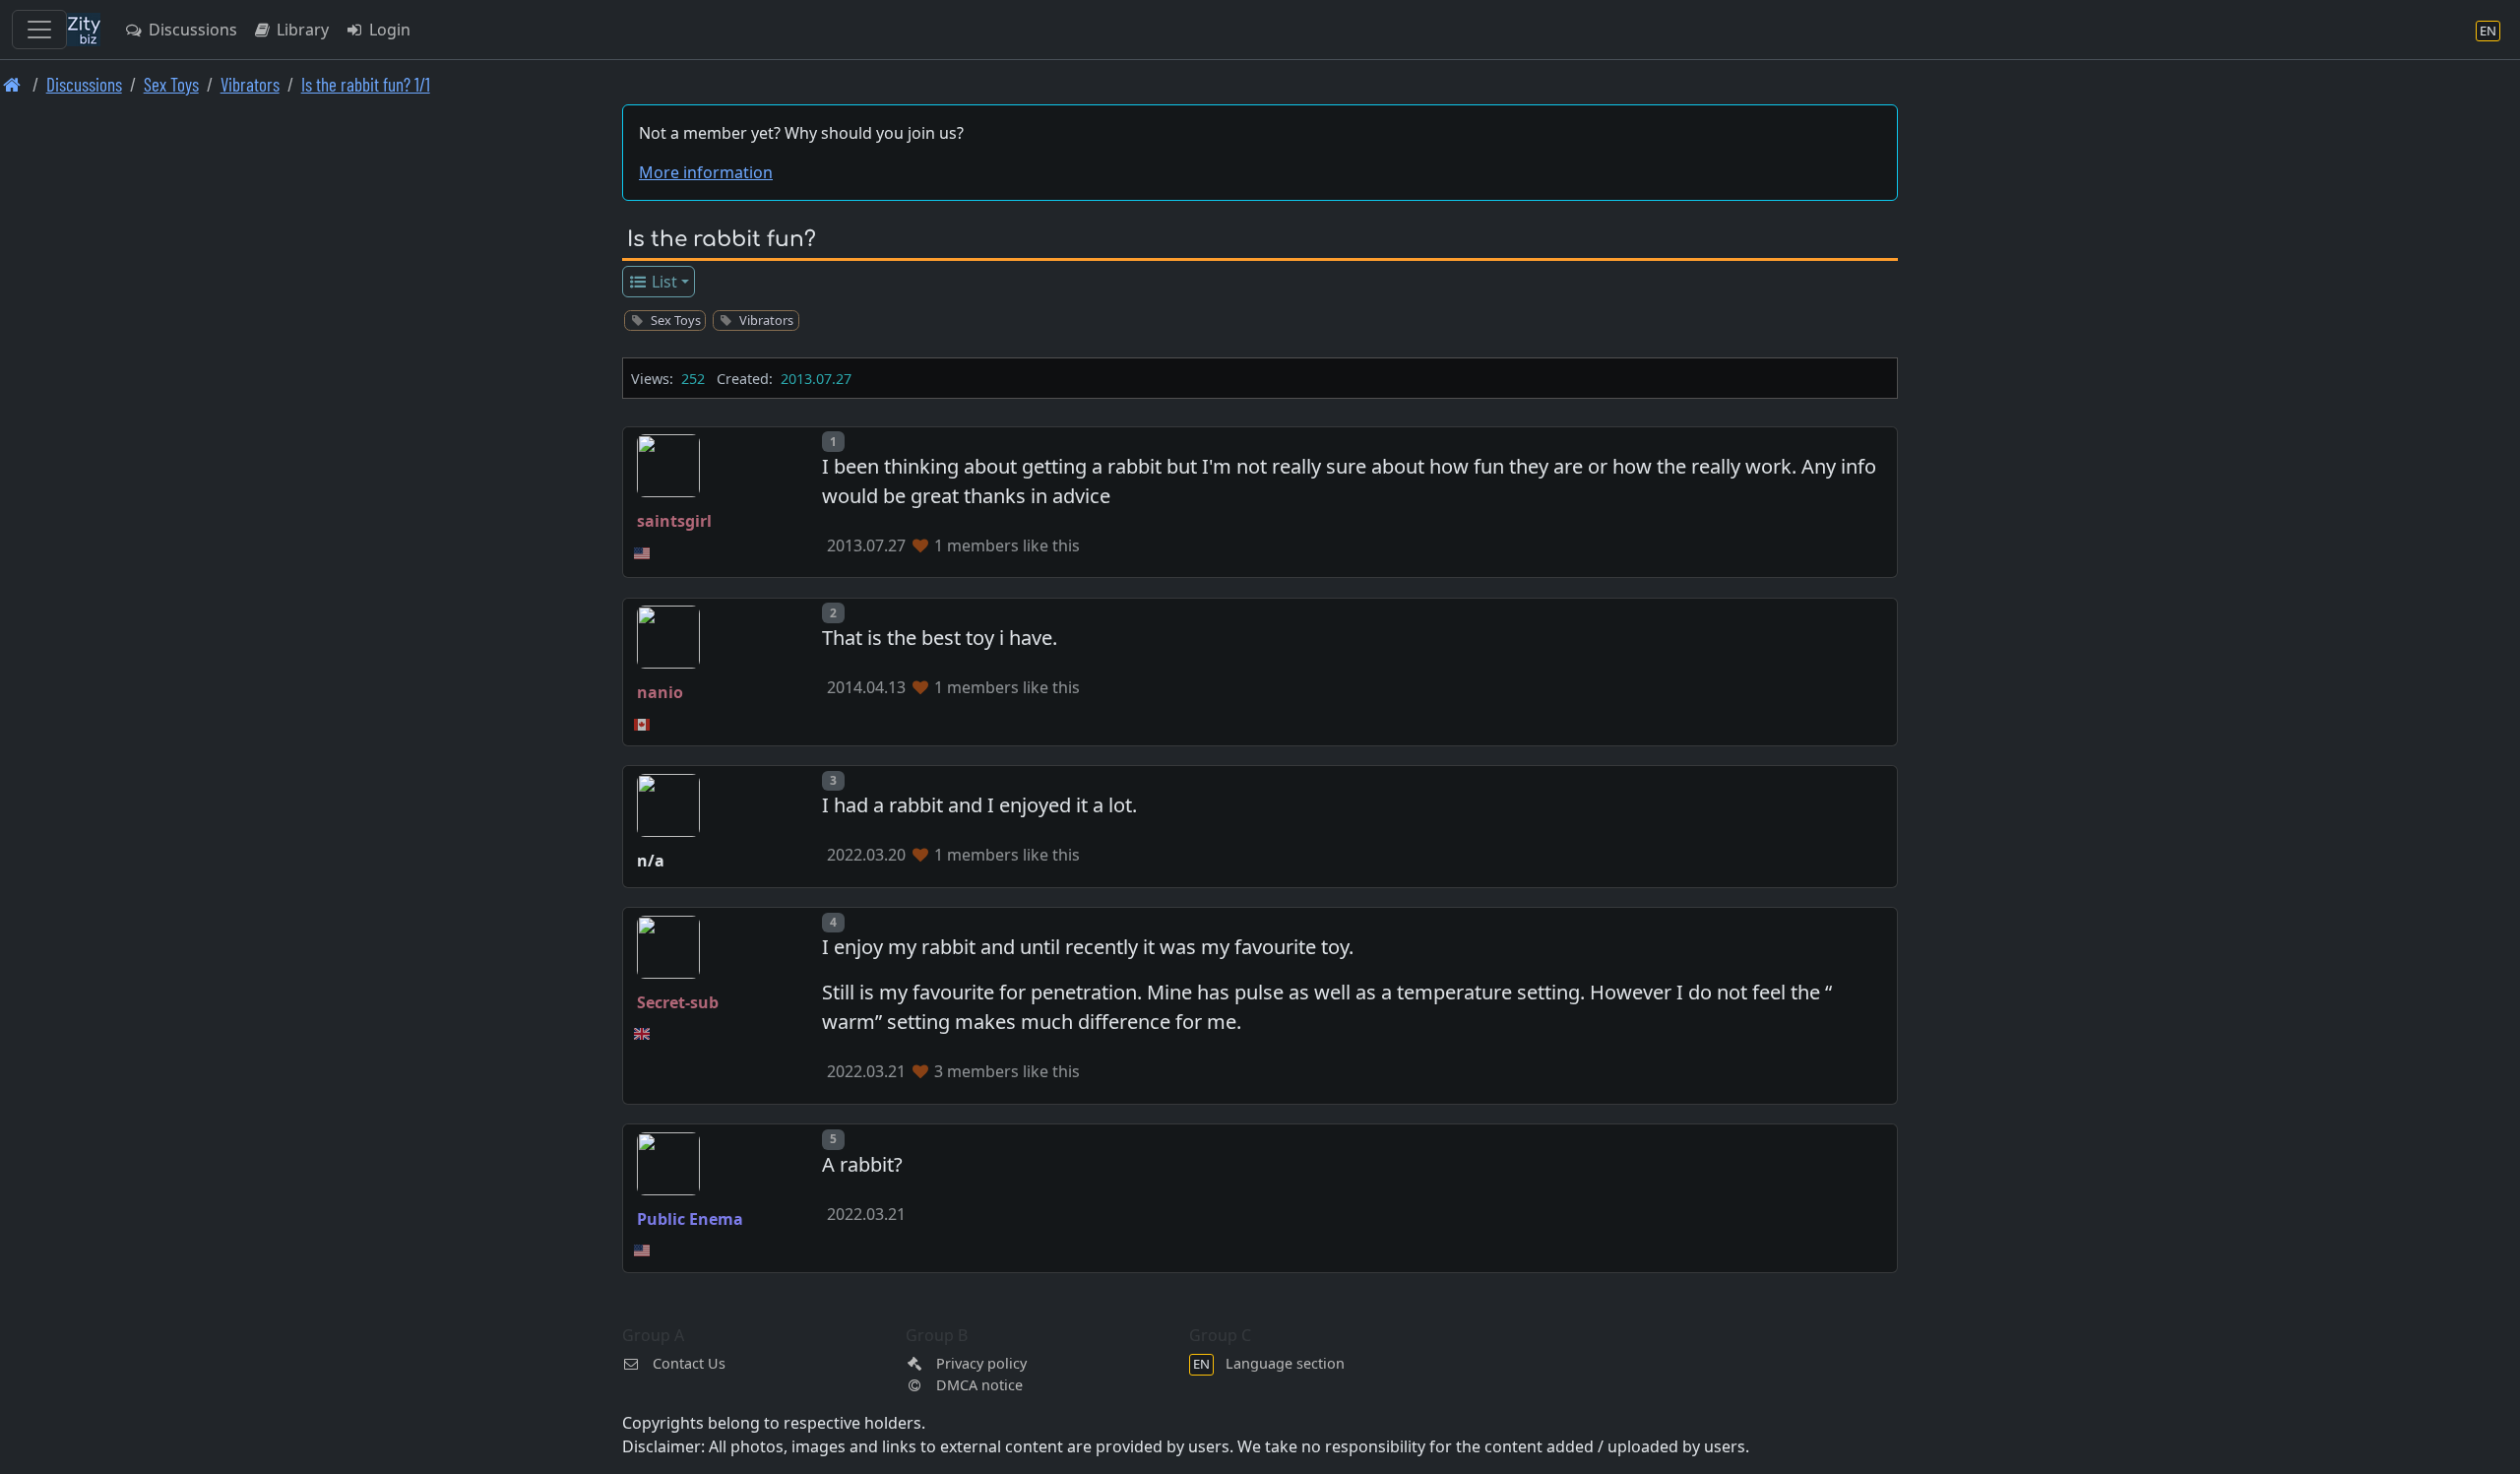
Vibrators (250, 84)
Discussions (191, 30)
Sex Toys (171, 84)
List (662, 282)
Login (388, 30)
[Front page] (12, 84)
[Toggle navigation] (39, 30)
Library (301, 30)
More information (706, 172)
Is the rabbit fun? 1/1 (366, 84)
